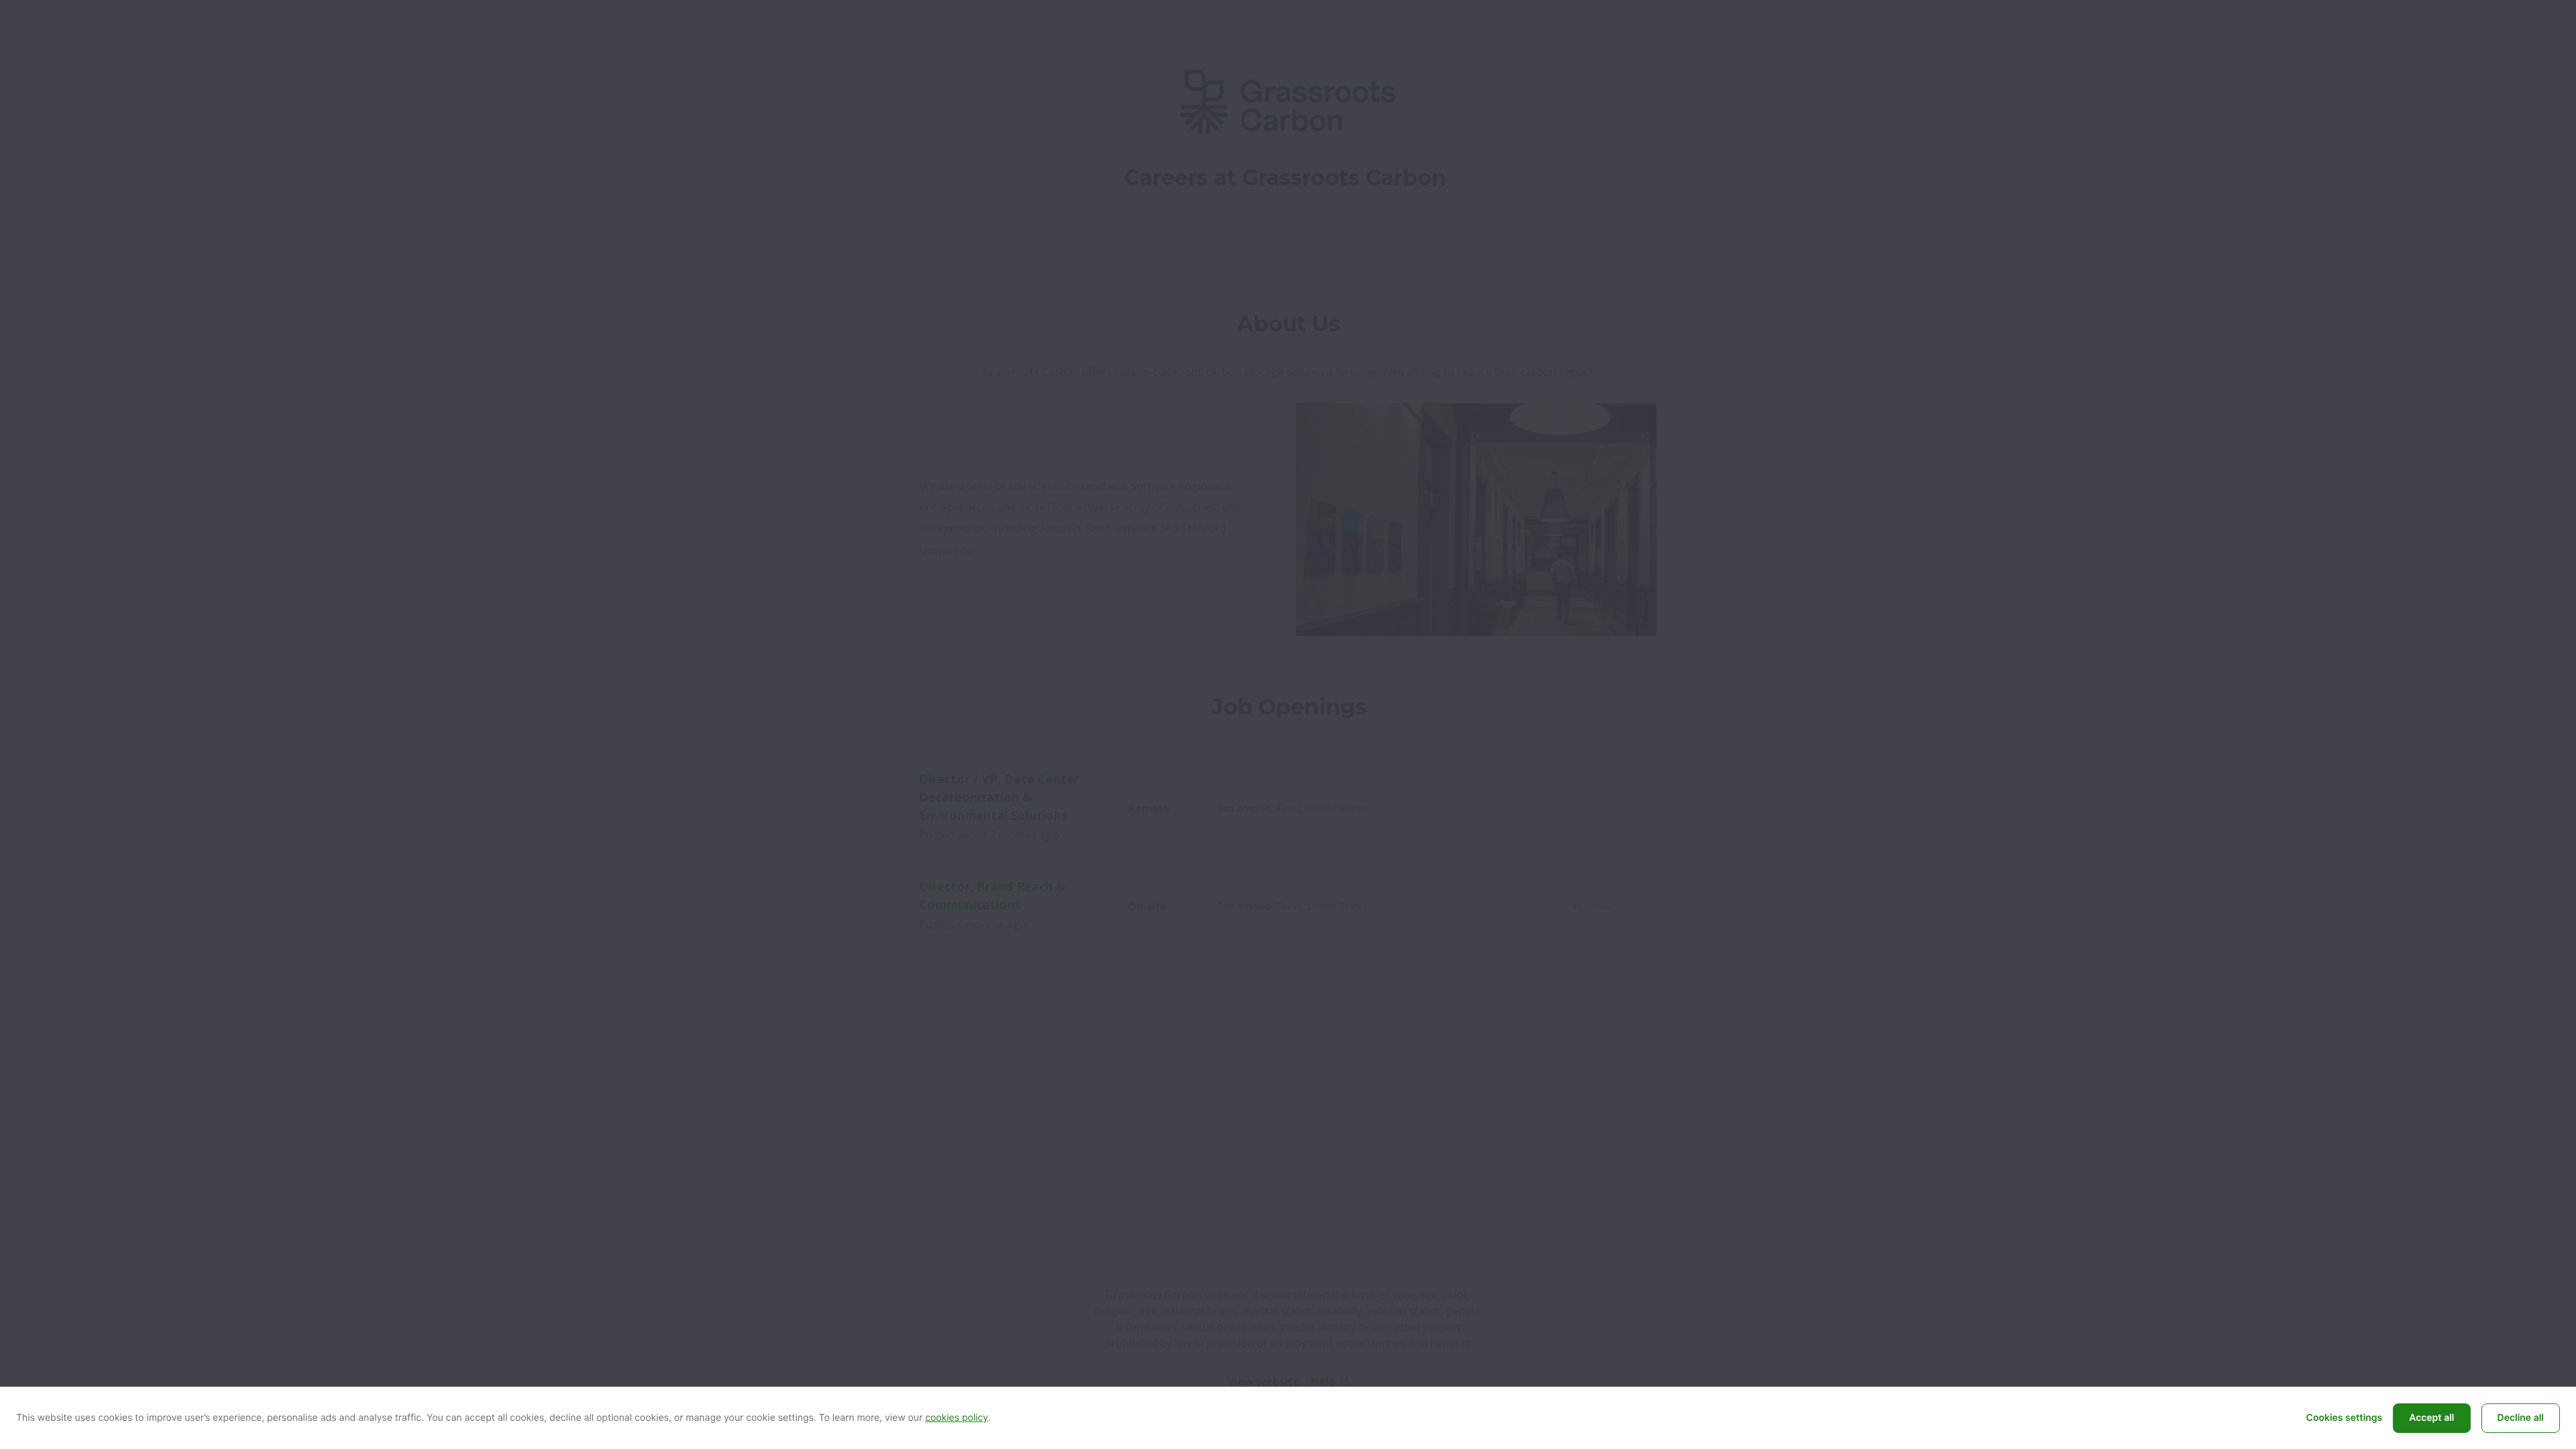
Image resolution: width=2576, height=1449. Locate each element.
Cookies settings (2345, 1418)
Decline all (2521, 1418)
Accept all (2431, 1418)
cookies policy (957, 1418)
